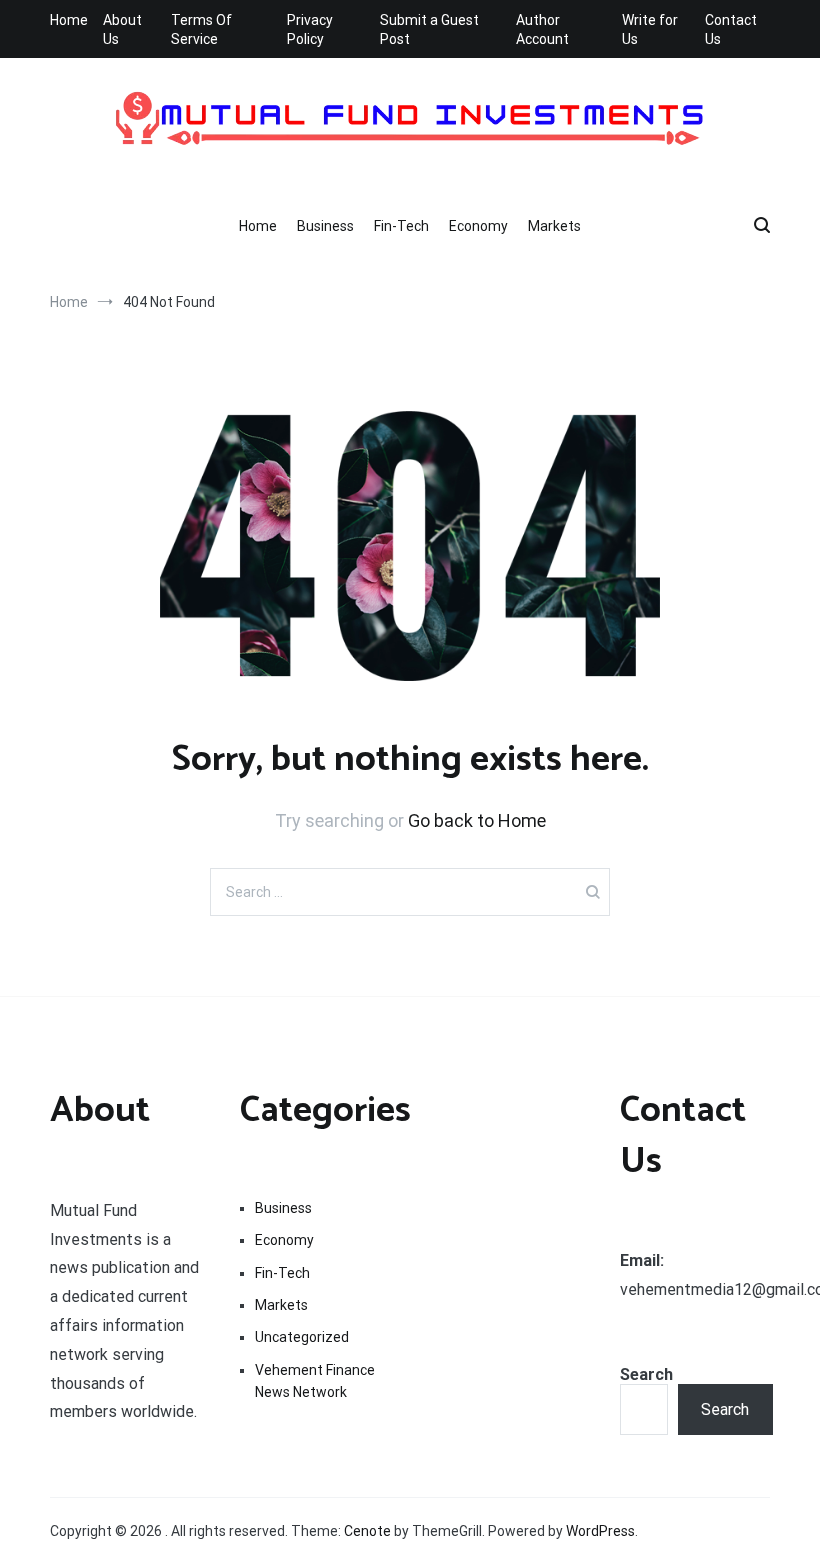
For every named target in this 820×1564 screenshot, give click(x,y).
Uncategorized (302, 1337)
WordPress (600, 1531)
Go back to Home (477, 820)
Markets (554, 226)
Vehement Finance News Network (315, 1381)
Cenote (367, 1531)
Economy (478, 226)
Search (646, 1374)
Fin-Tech (401, 226)
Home (69, 20)
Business (325, 226)
